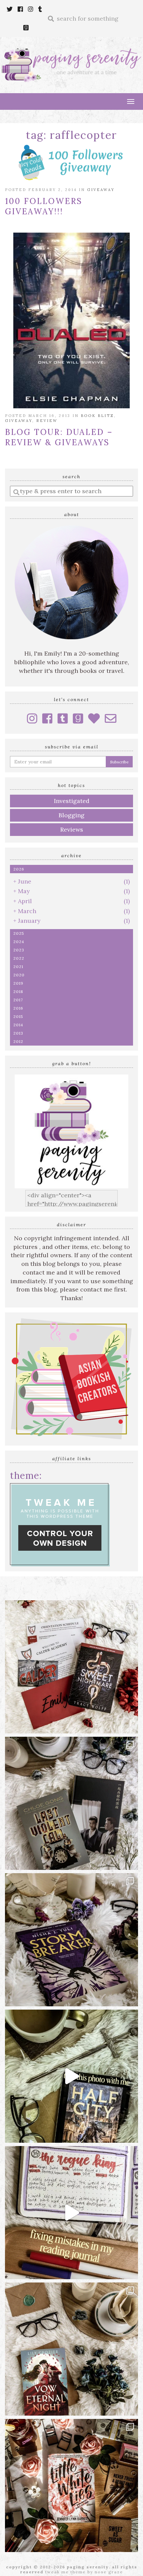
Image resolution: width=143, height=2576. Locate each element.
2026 (19, 869)
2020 (19, 975)
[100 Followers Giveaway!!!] (71, 163)
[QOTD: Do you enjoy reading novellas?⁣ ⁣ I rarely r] (71, 1803)
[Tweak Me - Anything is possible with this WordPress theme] (60, 1524)
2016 (18, 1008)
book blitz (97, 416)
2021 (18, 967)
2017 (18, 1000)
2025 (19, 933)
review (47, 421)
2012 (18, 1041)
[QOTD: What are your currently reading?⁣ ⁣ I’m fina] (71, 2485)
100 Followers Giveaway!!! (44, 206)
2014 (18, 1025)
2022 (19, 958)
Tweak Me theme (66, 2572)
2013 (18, 1033)
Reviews (72, 829)
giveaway (101, 190)
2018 (18, 991)
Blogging (71, 815)
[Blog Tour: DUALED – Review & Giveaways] (71, 320)
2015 (18, 1016)
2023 (19, 950)
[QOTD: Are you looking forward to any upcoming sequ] (71, 1940)
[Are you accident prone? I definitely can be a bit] (71, 2213)
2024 (19, 942)
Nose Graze (109, 2572)
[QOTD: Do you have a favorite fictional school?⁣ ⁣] (71, 1667)
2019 (18, 983)
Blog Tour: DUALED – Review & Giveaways (59, 437)
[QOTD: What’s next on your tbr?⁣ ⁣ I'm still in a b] (71, 2349)
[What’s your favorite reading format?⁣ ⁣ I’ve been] (71, 2076)
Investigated (72, 801)
